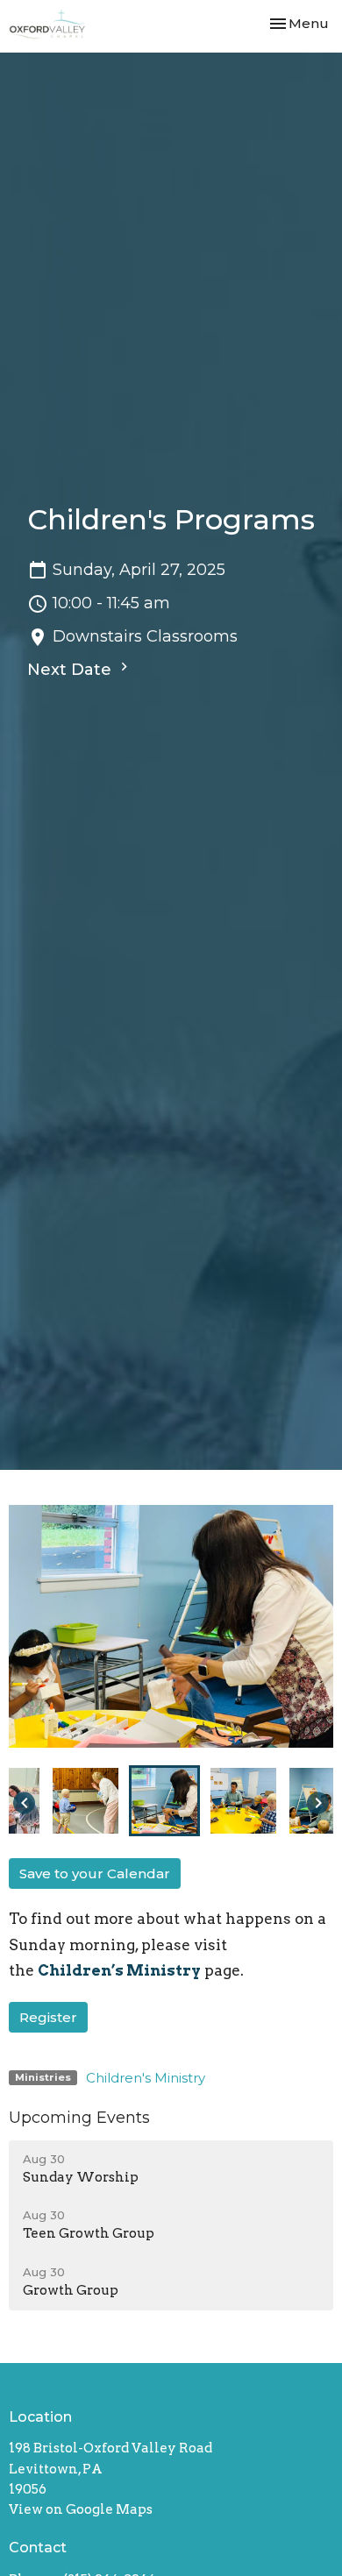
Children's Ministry (146, 2078)
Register (48, 2017)
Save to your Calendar (95, 1873)
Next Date (71, 670)
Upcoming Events (79, 2118)
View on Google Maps (81, 2509)
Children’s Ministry (119, 1970)
